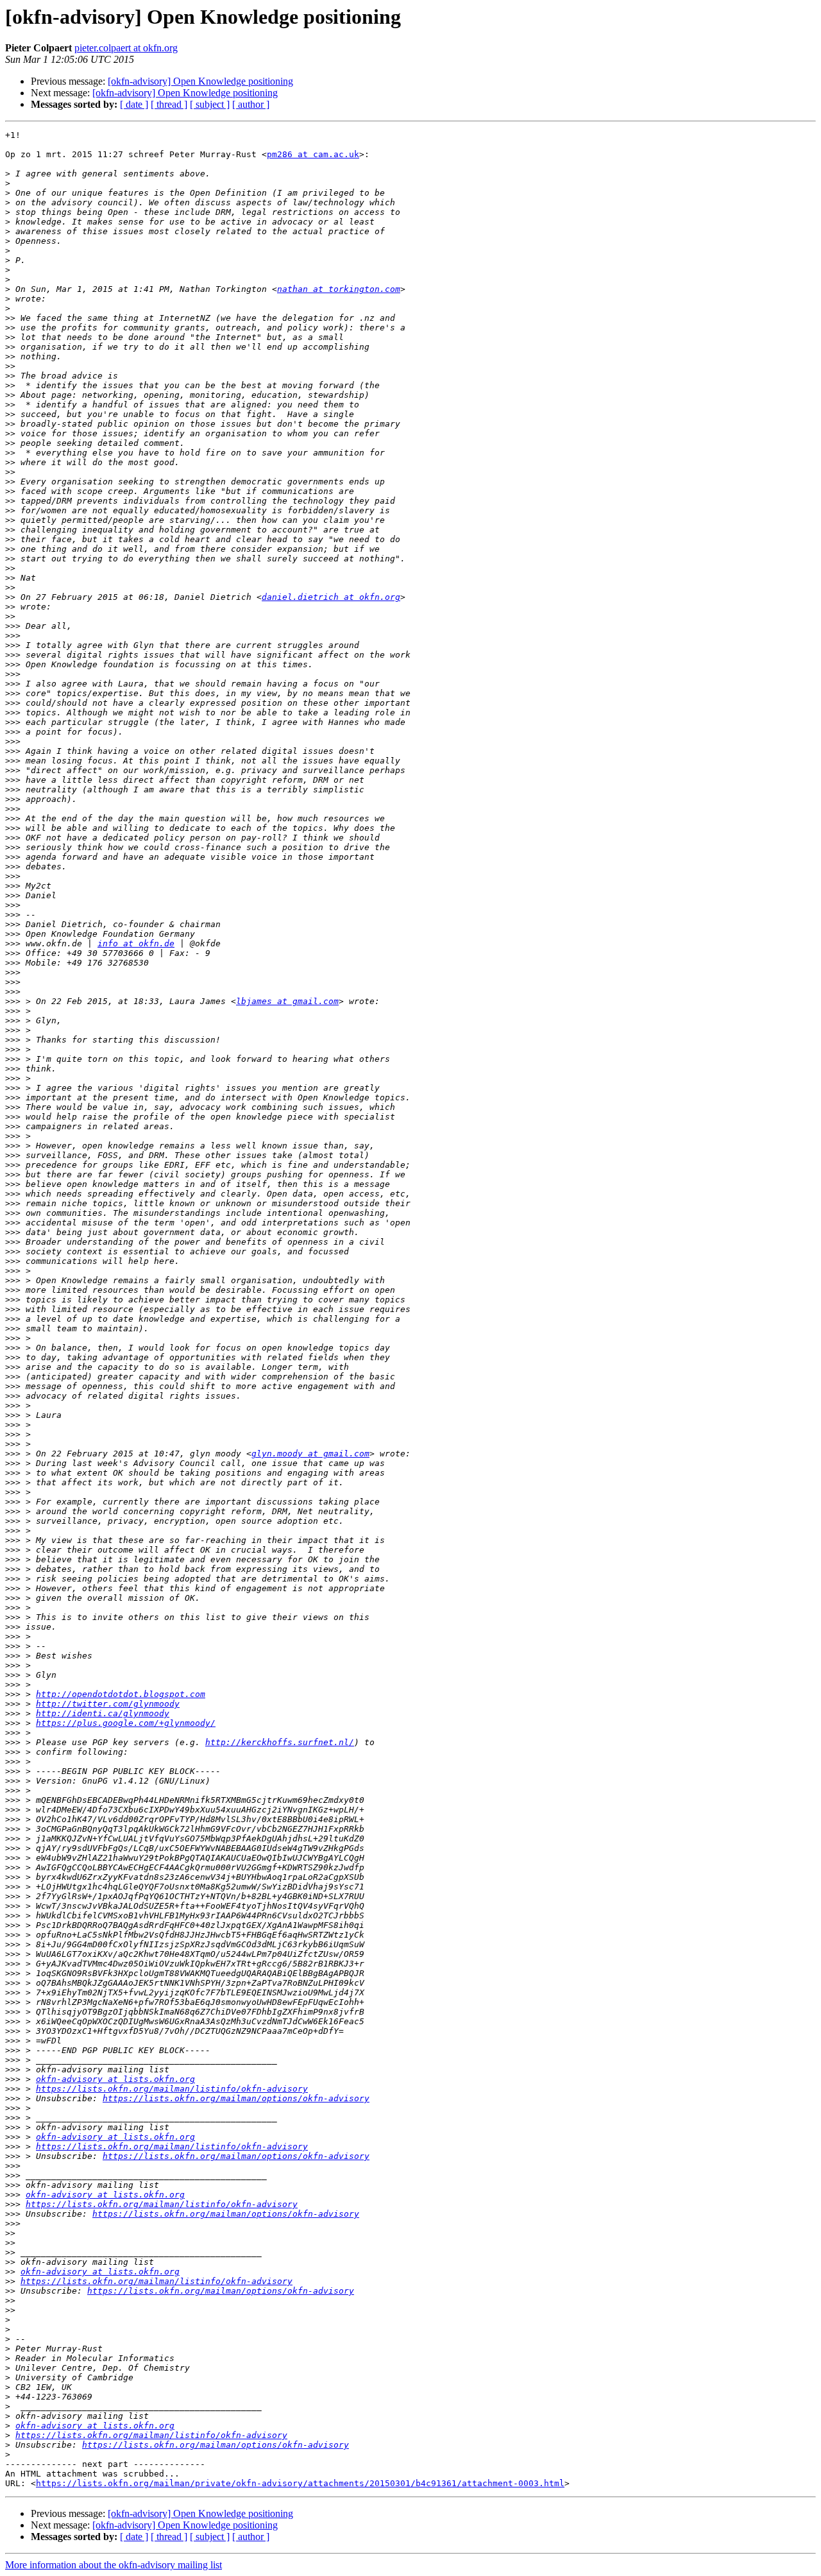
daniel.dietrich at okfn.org (331, 597)
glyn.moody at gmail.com (310, 1454)
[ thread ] (169, 104)
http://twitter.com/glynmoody (108, 1704)
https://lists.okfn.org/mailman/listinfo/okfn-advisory (172, 2089)
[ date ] (134, 104)
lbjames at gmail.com (287, 1001)
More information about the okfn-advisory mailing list (114, 2565)
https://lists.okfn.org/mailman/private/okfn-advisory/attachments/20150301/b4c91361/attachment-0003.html (300, 2483)
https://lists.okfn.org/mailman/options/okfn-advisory (236, 2098)
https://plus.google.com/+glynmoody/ (126, 1723)
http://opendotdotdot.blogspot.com (121, 1694)
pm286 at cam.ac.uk (313, 154)
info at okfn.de (136, 943)
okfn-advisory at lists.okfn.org (115, 2079)
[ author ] (251, 104)
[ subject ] (210, 104)
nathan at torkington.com (339, 289)
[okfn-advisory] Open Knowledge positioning (200, 81)
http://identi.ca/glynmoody (103, 1713)
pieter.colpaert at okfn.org (126, 48)
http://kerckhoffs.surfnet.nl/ (280, 1742)
